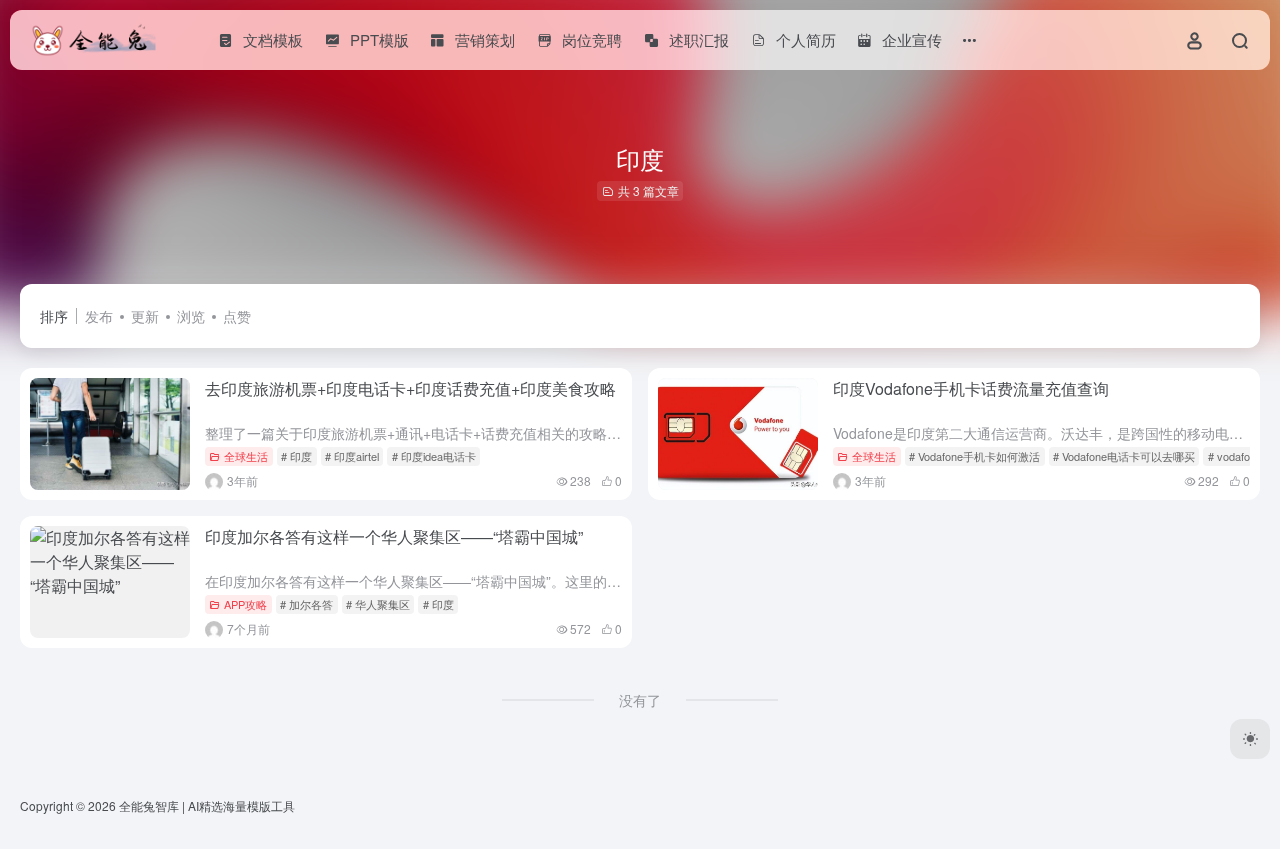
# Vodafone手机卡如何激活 (974, 456)
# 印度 (296, 456)
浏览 (191, 316)
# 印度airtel (352, 456)
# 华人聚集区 (378, 604)
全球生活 (246, 456)
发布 (99, 316)
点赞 (237, 316)
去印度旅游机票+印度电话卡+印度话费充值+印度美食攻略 (410, 388)
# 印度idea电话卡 (434, 456)
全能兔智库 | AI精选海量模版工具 (207, 805)
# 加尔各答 (306, 604)
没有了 (640, 700)
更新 (145, 316)
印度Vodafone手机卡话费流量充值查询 (971, 388)
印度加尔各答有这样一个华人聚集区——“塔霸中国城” (394, 536)
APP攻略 (245, 604)
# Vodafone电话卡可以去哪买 (1124, 456)
